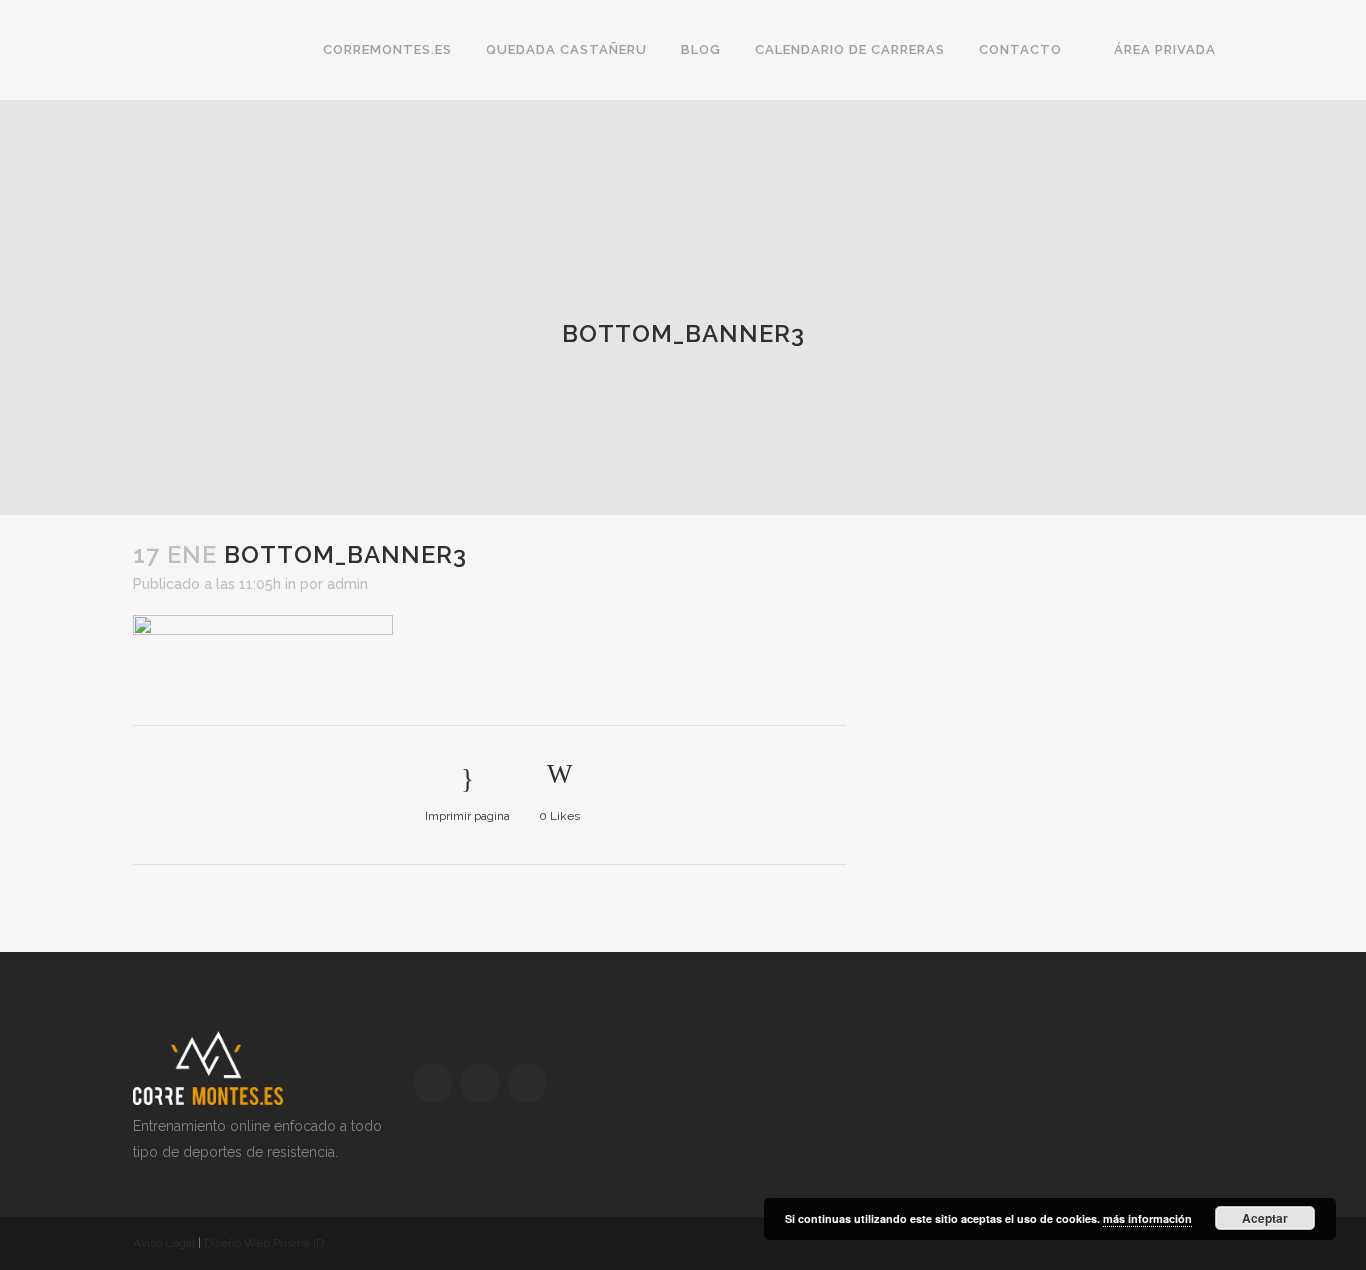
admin (347, 584)
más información (1147, 1218)
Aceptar (1265, 1218)
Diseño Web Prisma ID (264, 1243)
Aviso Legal (164, 1243)
